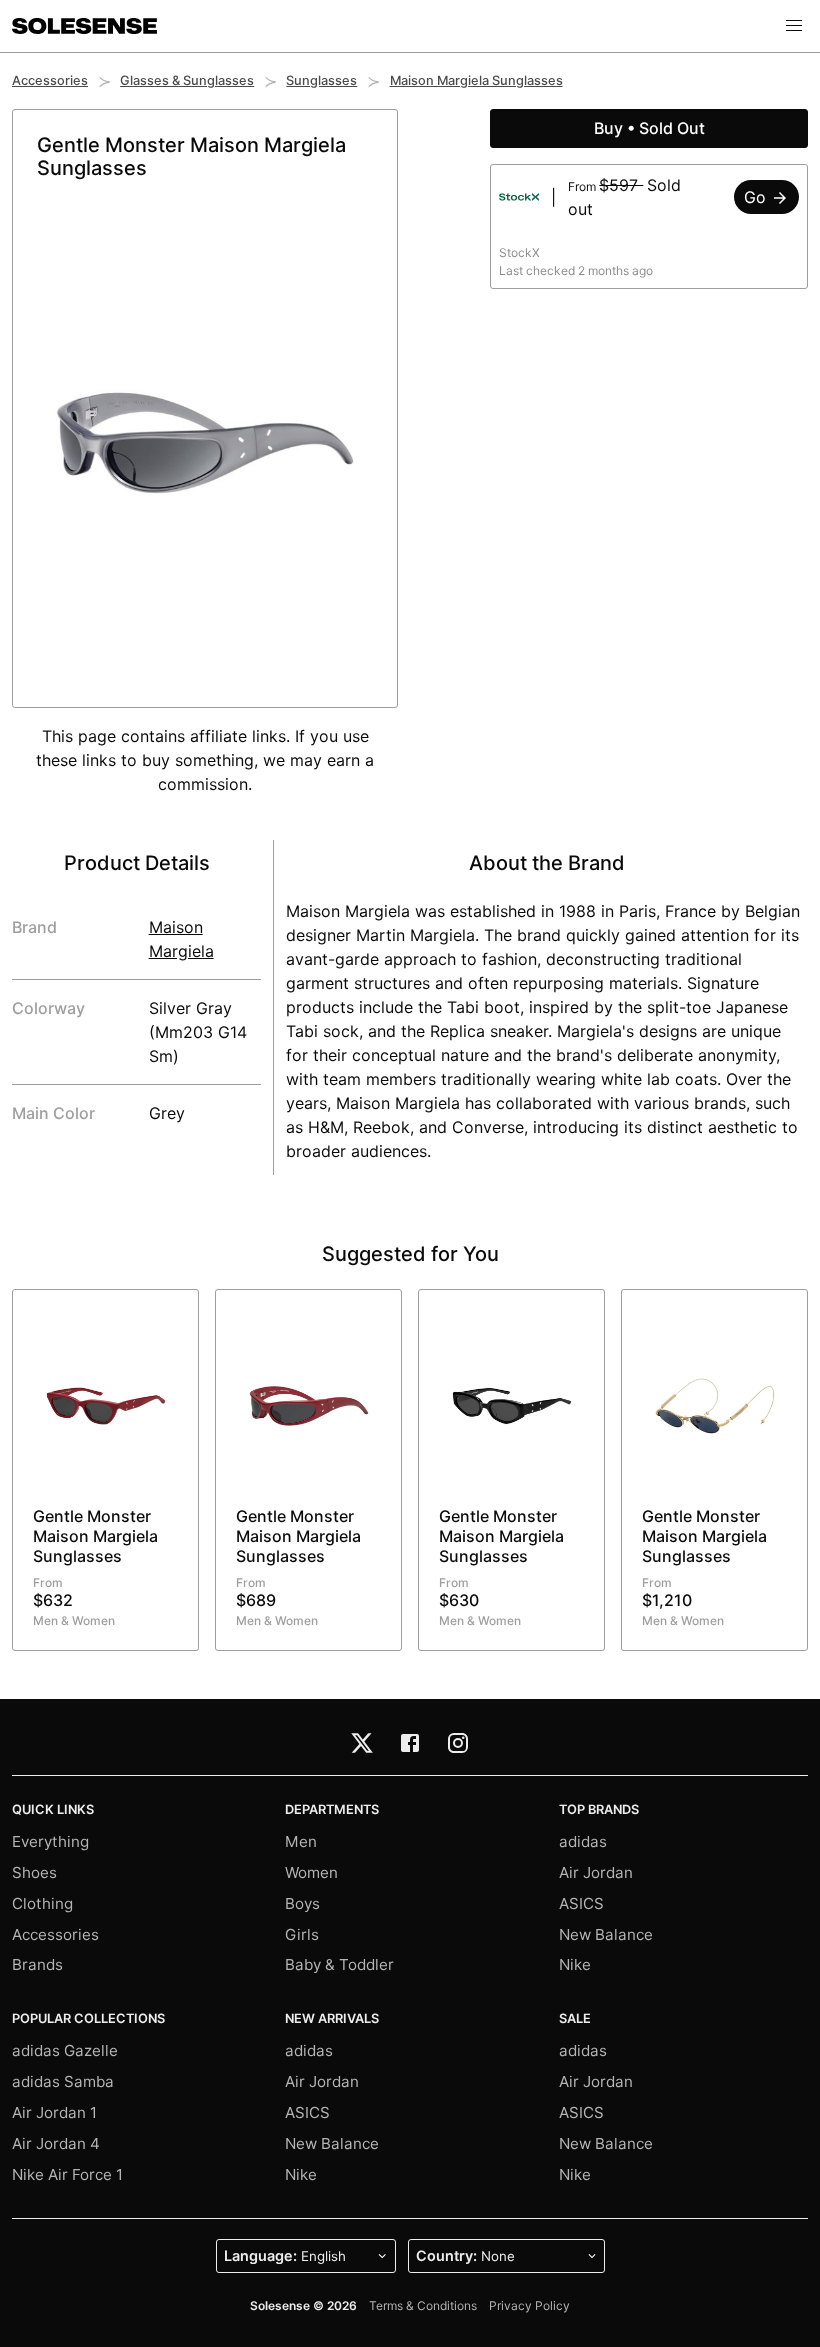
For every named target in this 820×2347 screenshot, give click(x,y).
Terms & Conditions (423, 2305)
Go (757, 197)
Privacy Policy (529, 2305)
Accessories (50, 80)
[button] (794, 26)
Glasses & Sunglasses (187, 80)
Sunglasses (321, 80)
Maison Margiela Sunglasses (476, 80)
